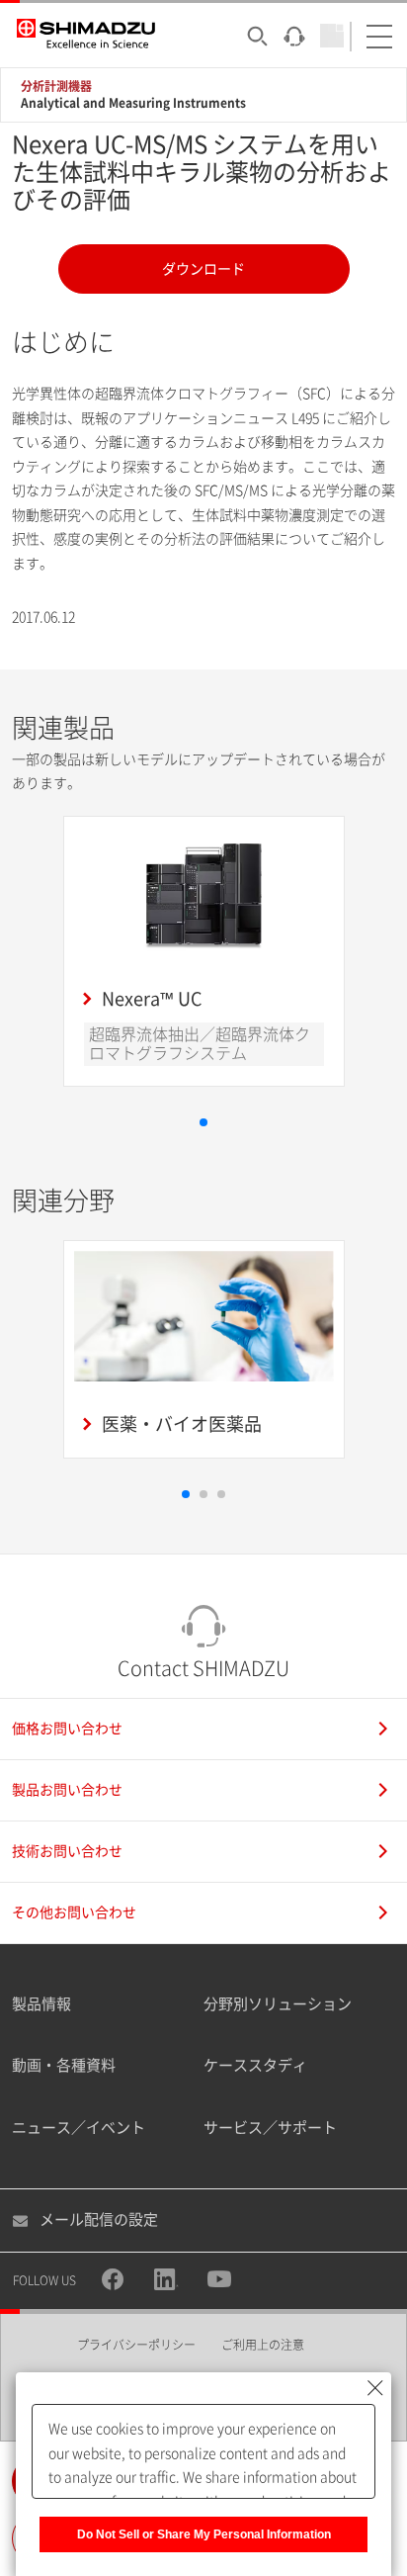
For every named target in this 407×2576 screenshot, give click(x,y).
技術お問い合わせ (67, 1851)
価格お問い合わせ (67, 1729)
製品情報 (41, 2004)
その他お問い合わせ (74, 1912)
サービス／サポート (270, 2128)
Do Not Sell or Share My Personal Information (204, 2534)
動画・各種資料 (64, 2065)
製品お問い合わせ (67, 1790)
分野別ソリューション (278, 2004)
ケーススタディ (255, 2065)
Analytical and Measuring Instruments (133, 103)
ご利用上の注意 (263, 2345)
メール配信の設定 (99, 2220)
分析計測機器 (56, 86)
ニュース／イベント (79, 2128)
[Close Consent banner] (375, 2388)
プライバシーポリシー (136, 2345)
